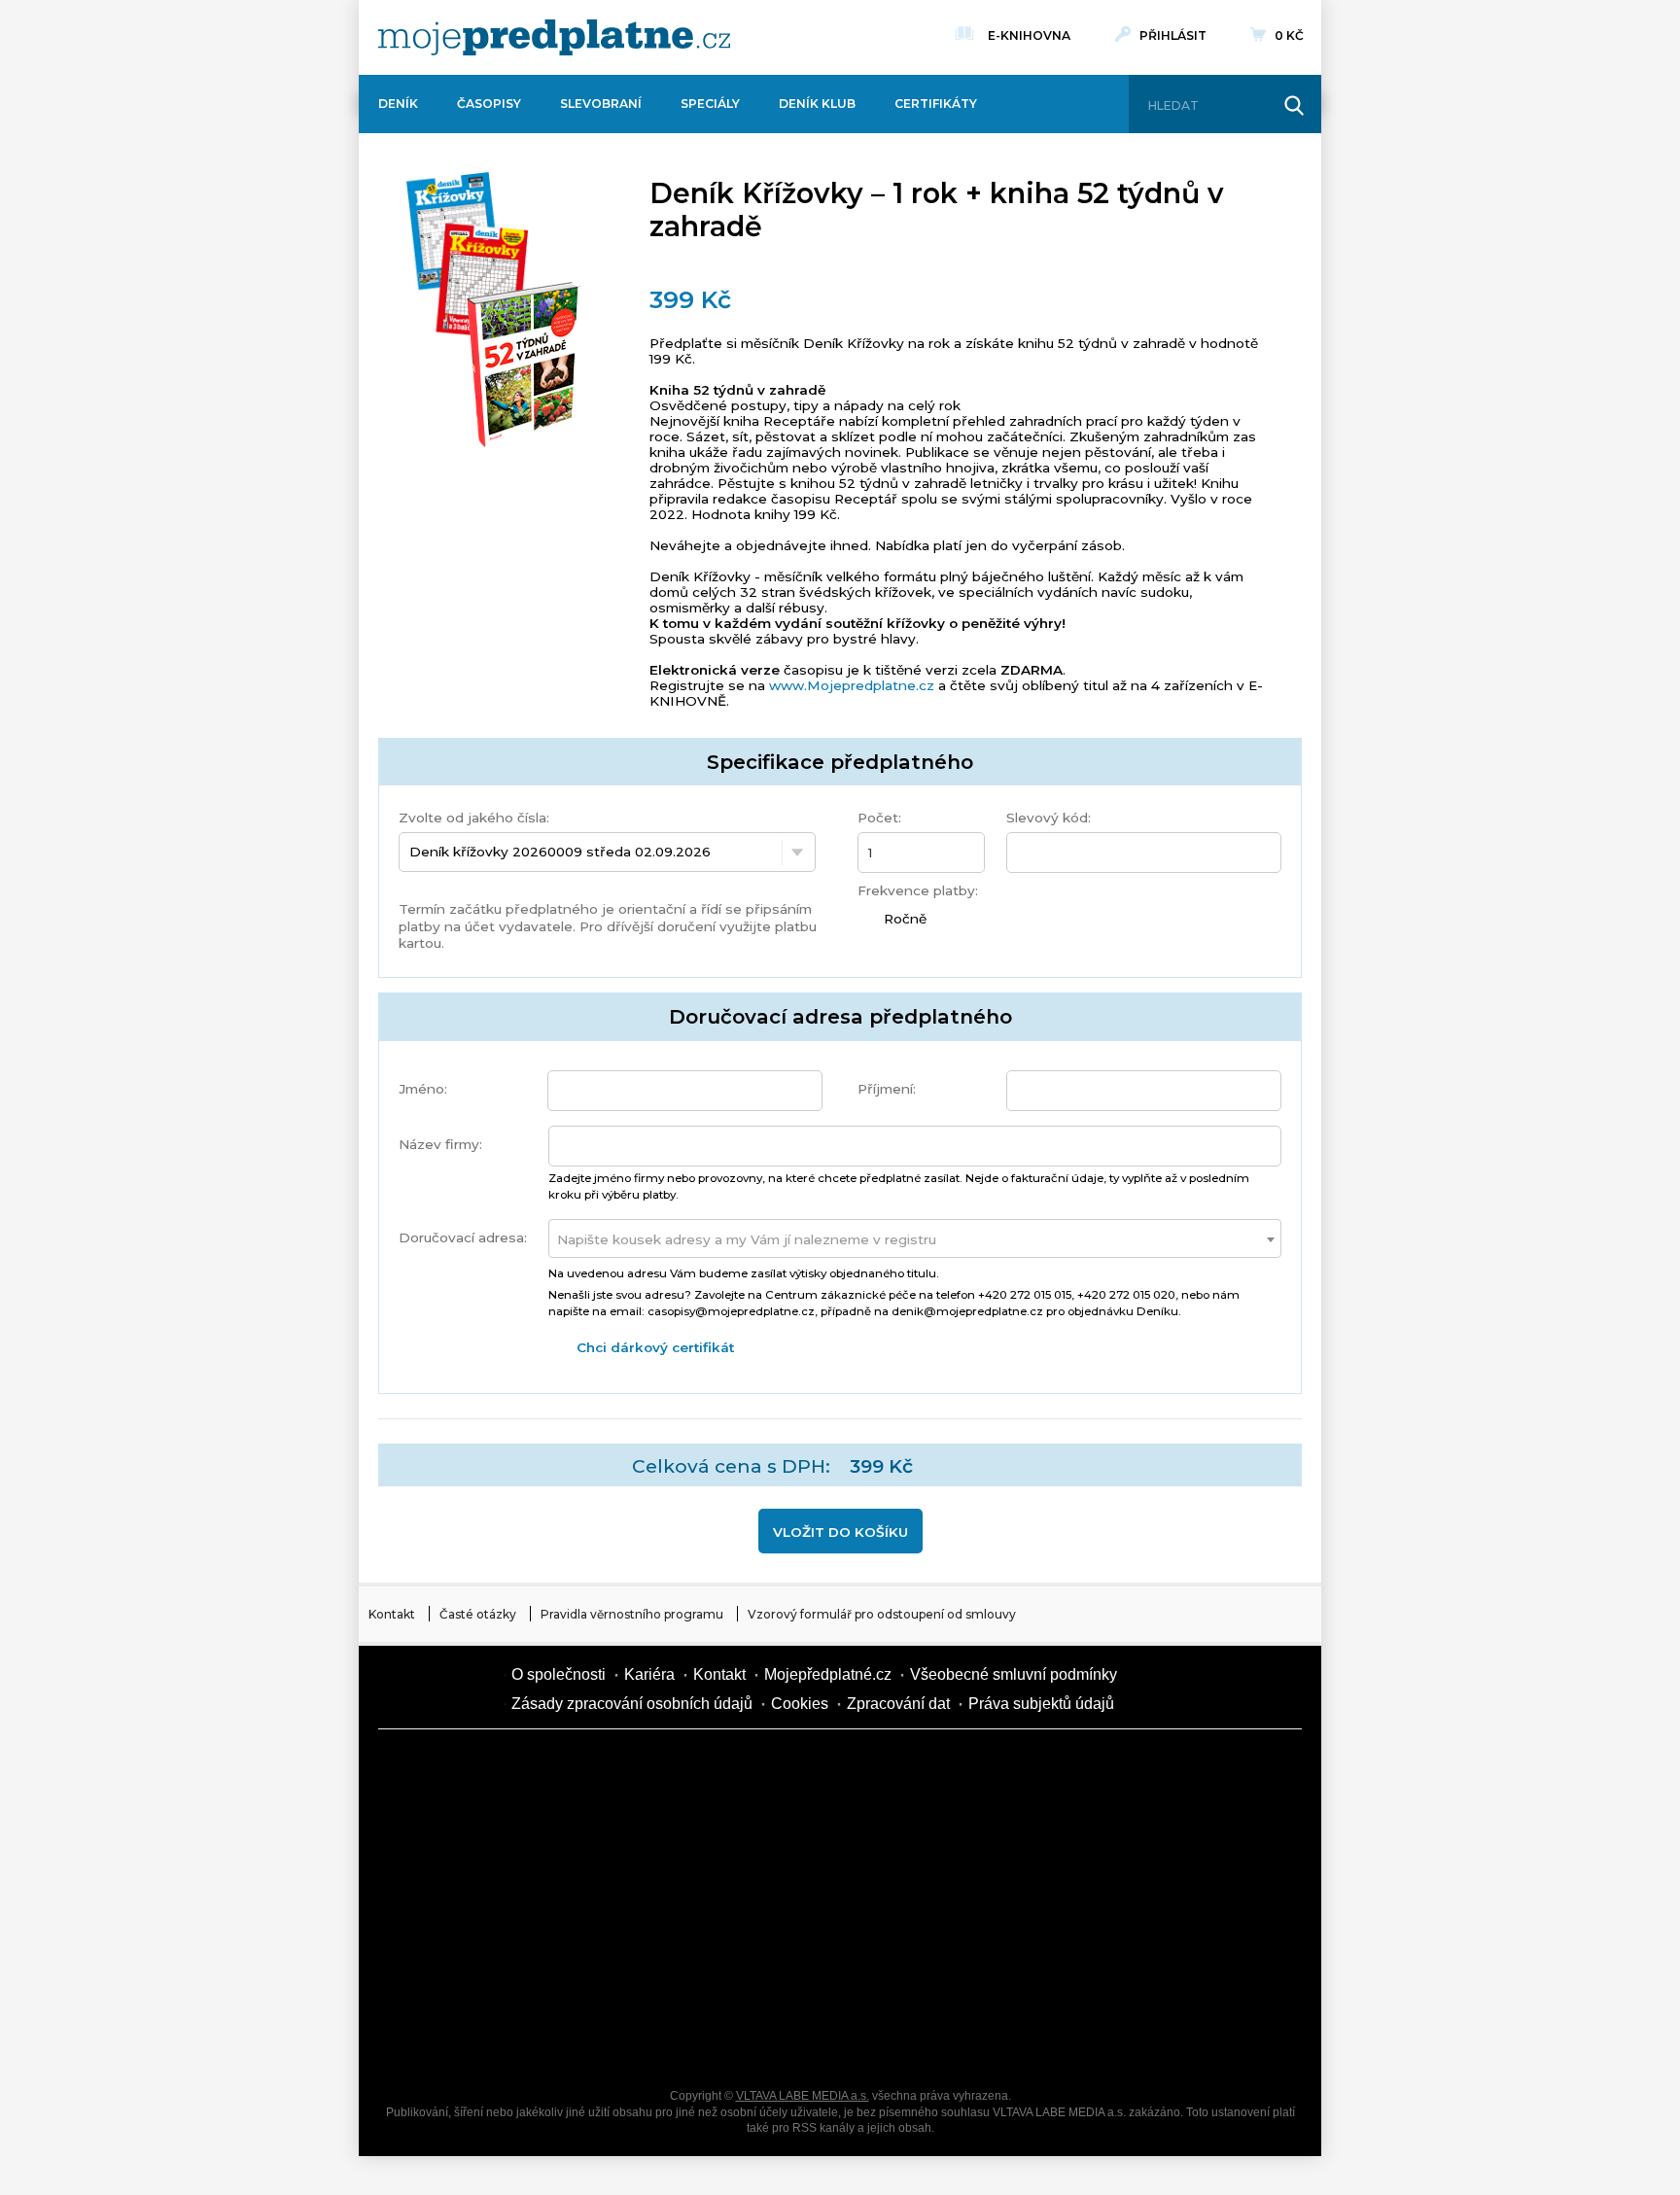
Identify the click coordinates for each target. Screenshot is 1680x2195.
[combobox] (915, 1238)
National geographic (947, 1972)
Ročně (902, 919)
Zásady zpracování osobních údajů (632, 1704)
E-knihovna (1029, 35)
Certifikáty (936, 104)
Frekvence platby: (918, 890)
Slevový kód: (1049, 818)
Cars (451, 1972)
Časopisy (489, 104)
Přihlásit (1173, 35)
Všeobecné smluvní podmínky (1014, 1674)
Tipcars (1112, 1836)
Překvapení (782, 1972)
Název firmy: (440, 1144)
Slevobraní (601, 104)
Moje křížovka (947, 1768)
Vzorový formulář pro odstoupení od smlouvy (882, 1614)
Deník (398, 104)
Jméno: (423, 1089)
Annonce (782, 1904)
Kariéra (649, 1674)
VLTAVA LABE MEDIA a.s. (803, 2096)
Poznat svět (616, 2040)
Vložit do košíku (840, 1532)
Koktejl (947, 2040)
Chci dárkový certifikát (655, 1347)
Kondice (451, 1836)
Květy (616, 1904)
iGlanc (782, 2040)
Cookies (800, 1704)
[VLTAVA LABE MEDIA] (554, 37)
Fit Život (782, 1768)
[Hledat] (1294, 106)
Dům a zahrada (1112, 1768)
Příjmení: (887, 1089)
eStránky (1112, 1904)
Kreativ (1112, 1972)
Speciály (710, 104)
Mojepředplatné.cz (828, 1674)
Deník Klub (817, 104)
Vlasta (451, 1904)
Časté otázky (478, 1614)
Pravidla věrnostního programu (632, 1614)
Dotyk (616, 1768)
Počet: (879, 818)
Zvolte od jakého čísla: (474, 818)
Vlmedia (437, 1689)
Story (947, 1904)
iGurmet (616, 1972)
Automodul (451, 2040)
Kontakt (392, 1614)
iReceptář (947, 1836)
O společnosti (559, 1674)
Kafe (782, 1836)
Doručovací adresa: (463, 1237)
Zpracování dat (898, 1704)
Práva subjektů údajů (1041, 1704)
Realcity (616, 1836)
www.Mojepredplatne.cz (852, 685)
